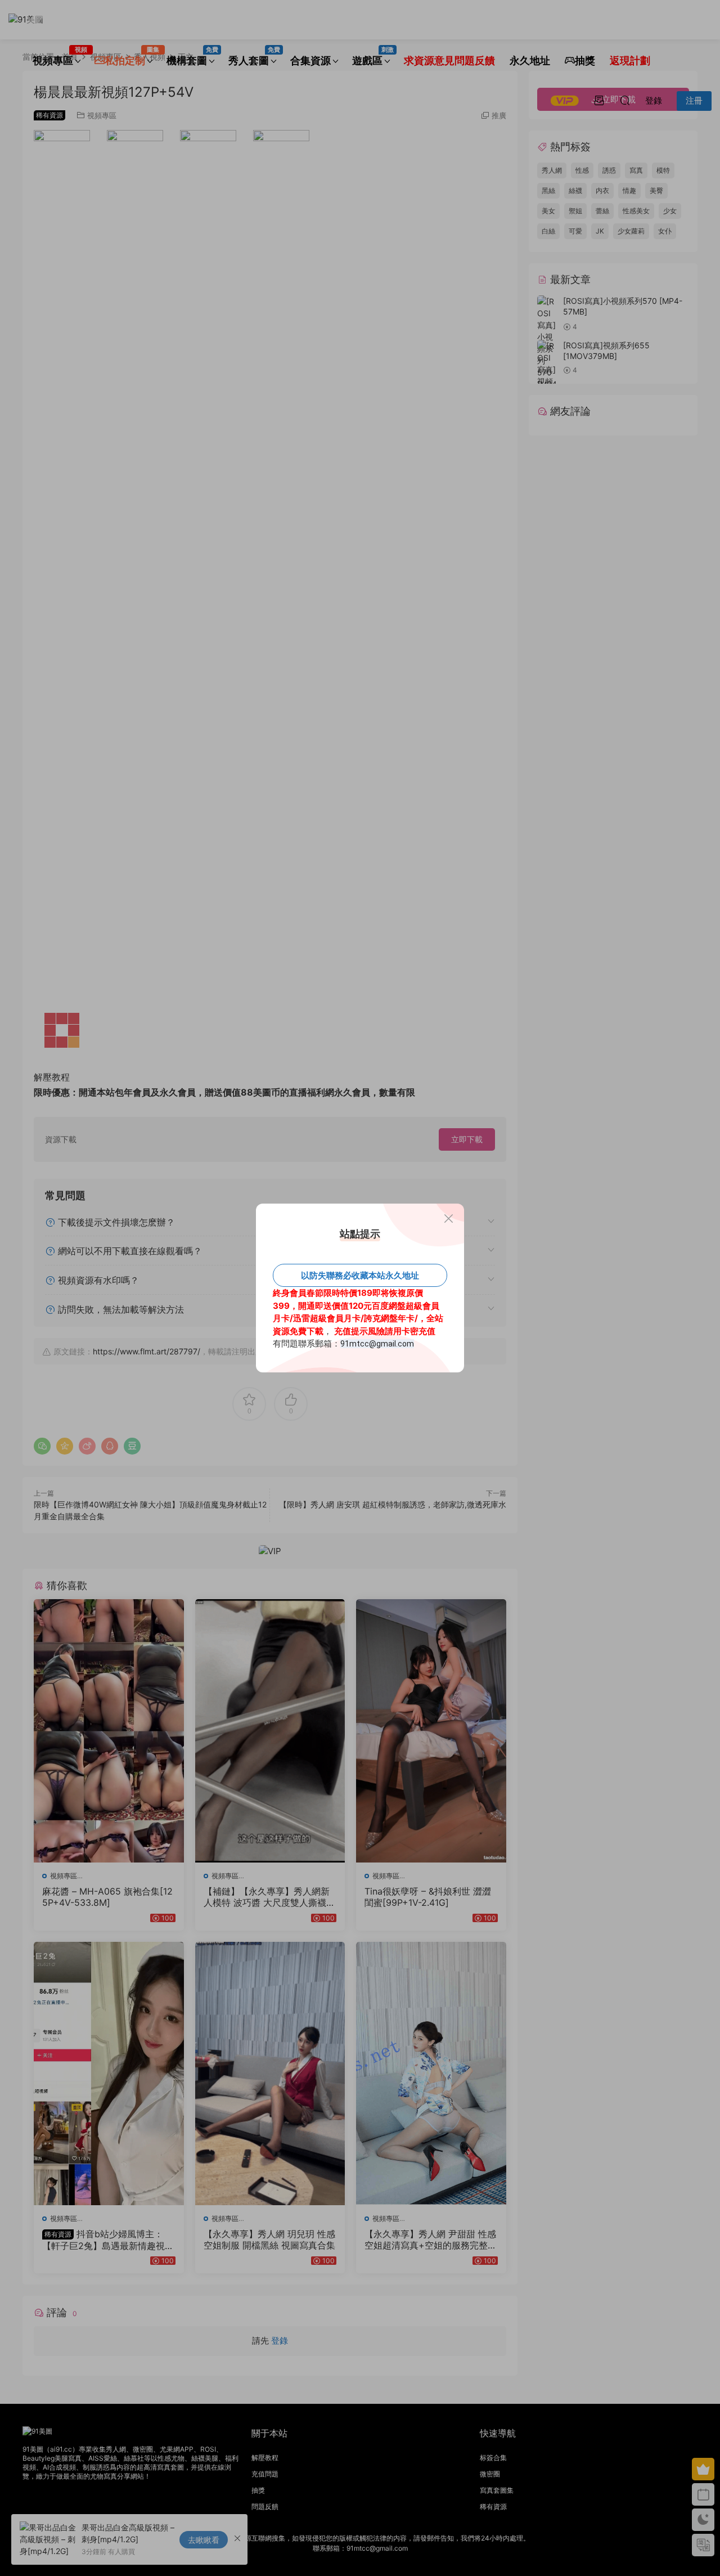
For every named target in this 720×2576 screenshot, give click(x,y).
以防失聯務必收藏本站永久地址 (360, 1275)
